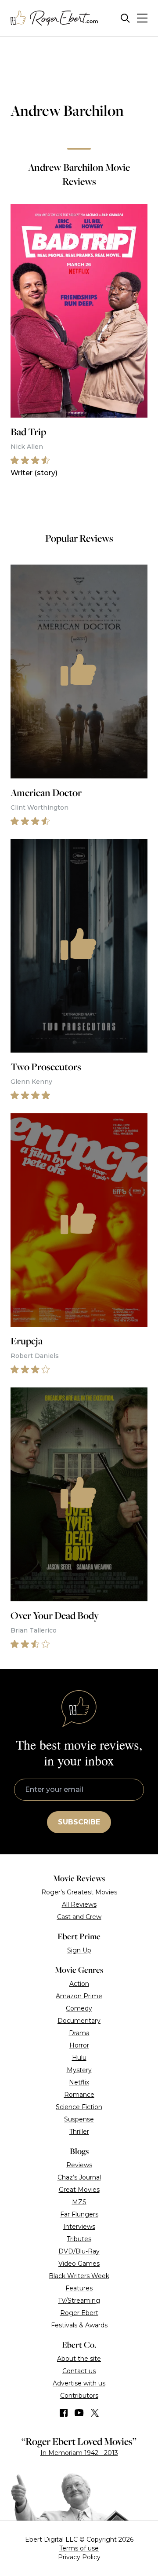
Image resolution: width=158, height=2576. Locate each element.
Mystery (79, 2070)
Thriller (79, 2132)
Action (79, 1984)
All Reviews (79, 1904)
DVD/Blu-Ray (79, 2251)
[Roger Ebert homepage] (54, 18)
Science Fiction (79, 2107)
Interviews (79, 2227)
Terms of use (79, 2548)
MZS (79, 2202)
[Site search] (125, 18)
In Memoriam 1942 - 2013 (79, 2453)
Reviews (79, 2165)
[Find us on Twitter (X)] (95, 2413)
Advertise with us (79, 2383)
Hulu (79, 2058)
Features (79, 2288)
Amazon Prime (79, 1996)
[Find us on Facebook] (64, 2413)
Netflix (79, 2082)
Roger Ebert (79, 2313)
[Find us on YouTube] (79, 2413)
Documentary (79, 2021)
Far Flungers (79, 2214)
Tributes (79, 2239)
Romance (79, 2095)
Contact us (79, 2371)
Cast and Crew (79, 1917)
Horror (79, 2045)
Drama (79, 2033)
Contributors (79, 2396)
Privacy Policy (79, 2557)
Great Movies (79, 2190)
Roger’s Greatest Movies (79, 1892)
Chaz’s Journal (79, 2177)
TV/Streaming (79, 2301)
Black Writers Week (79, 2276)
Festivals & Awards (79, 2325)
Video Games (79, 2264)
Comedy (79, 2008)
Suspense (79, 2119)
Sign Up (79, 1950)
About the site (79, 2359)
